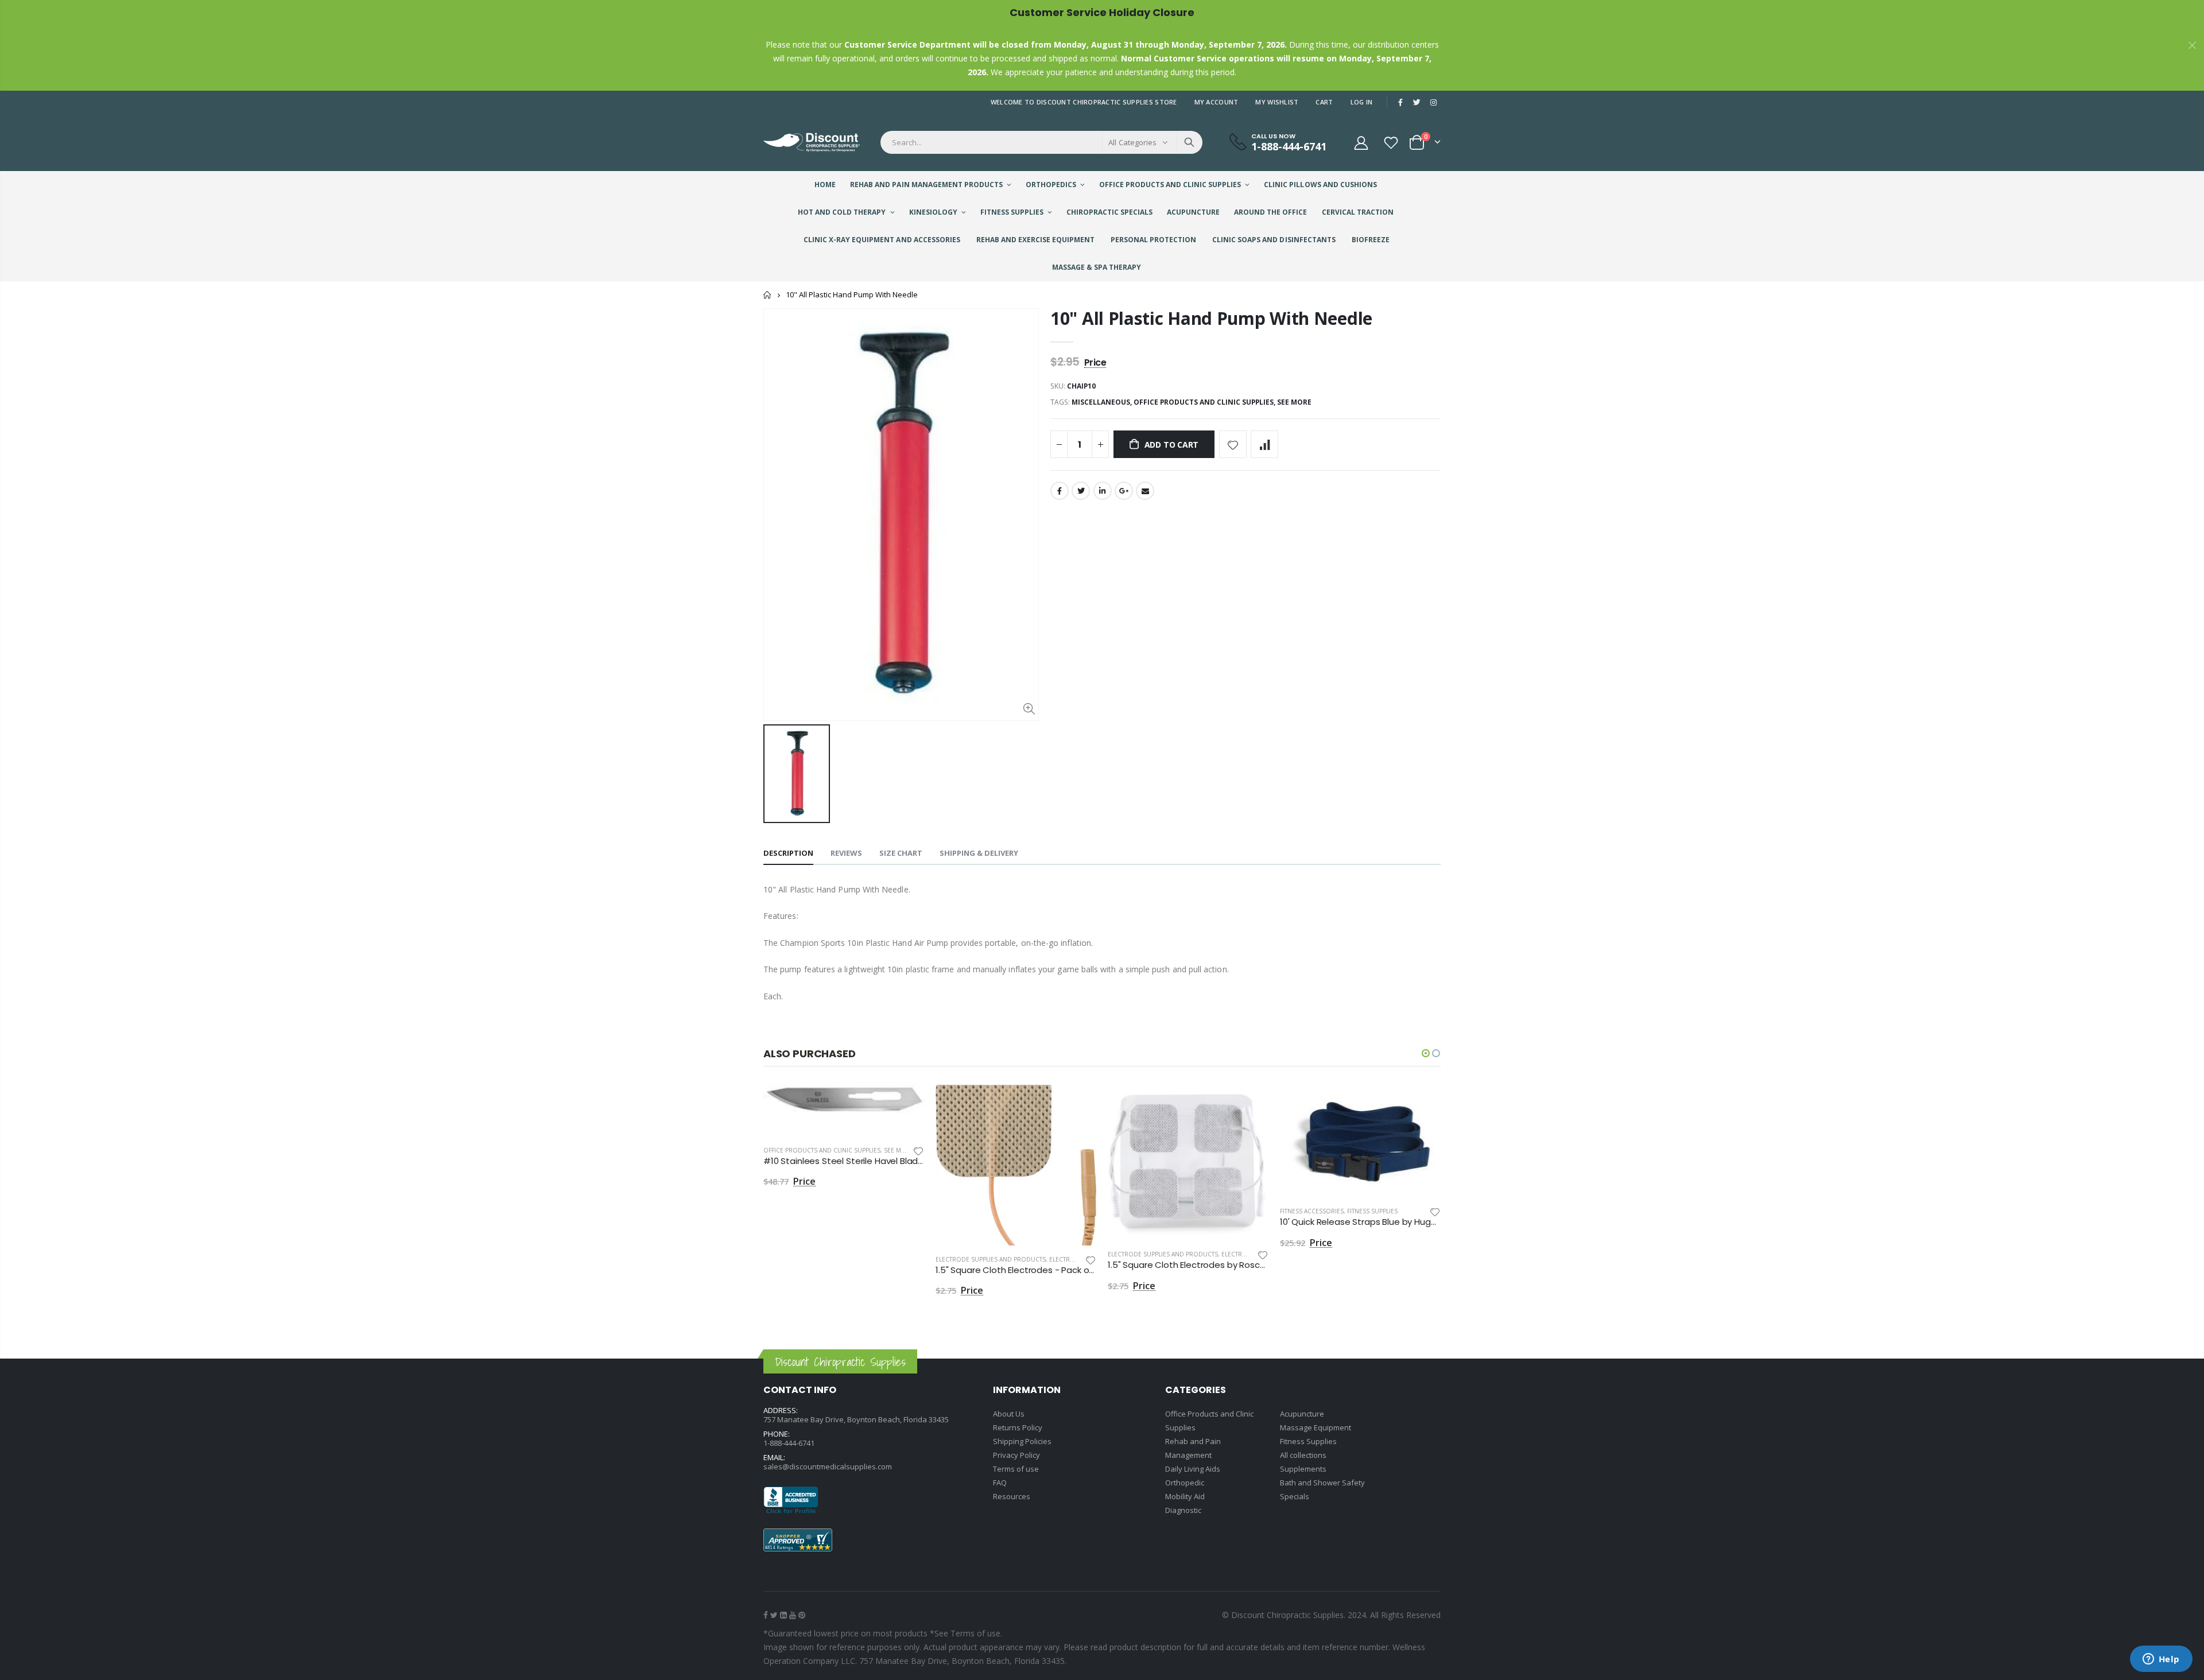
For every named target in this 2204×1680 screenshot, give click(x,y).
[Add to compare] (1264, 444)
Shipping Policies (1022, 1441)
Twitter (1081, 491)
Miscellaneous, (1103, 402)
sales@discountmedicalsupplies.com (828, 1466)
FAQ (1000, 1483)
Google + (1124, 491)
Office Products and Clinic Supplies (822, 1150)
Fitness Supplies (1372, 1211)
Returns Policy (1018, 1427)
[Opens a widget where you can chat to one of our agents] (2161, 1660)
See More (1294, 402)
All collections (1303, 1455)
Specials (1295, 1496)
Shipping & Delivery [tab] (979, 853)
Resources (1012, 1496)
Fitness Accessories (1312, 1211)
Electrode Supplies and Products (991, 1259)
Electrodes (1068, 1259)
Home (768, 295)
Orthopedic (1185, 1483)
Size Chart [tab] (901, 853)
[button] (1426, 1053)
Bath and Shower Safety (1322, 1483)
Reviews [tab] (846, 853)
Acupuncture (1302, 1414)
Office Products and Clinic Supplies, (1205, 402)
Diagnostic (1183, 1510)
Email (1145, 491)
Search (1189, 142)
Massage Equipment (1316, 1427)
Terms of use (1016, 1469)
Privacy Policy (1016, 1455)
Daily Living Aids (1193, 1469)
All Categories (1132, 142)
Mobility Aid (1185, 1496)
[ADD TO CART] (905, 1104)
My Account (1217, 102)
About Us (1009, 1414)
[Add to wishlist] (1233, 444)
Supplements (1303, 1469)
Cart (1324, 102)
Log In (1362, 102)
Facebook (1060, 491)
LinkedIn (1103, 491)
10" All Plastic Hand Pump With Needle (1211, 318)
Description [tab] (788, 853)
